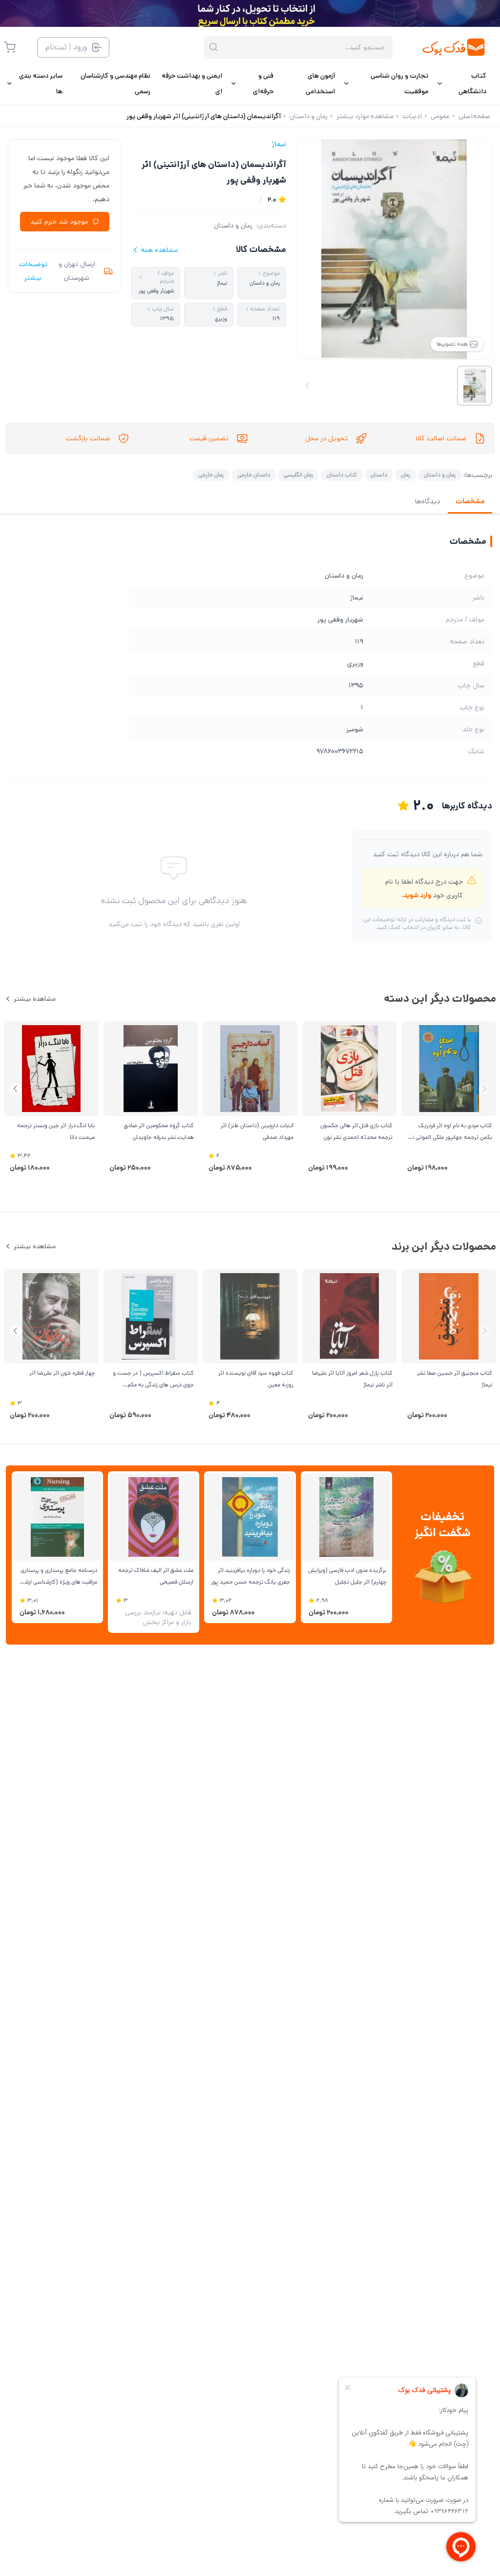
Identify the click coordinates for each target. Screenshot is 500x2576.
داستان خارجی (254, 475)
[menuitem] (461, 83)
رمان (406, 475)
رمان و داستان (233, 226)
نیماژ (279, 144)
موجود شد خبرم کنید (59, 222)
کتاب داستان (342, 475)
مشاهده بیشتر (35, 999)
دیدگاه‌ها (427, 501)
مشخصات (470, 501)
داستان (379, 475)
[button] (15, 1089)
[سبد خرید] (10, 47)
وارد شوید (417, 895)
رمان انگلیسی (298, 475)
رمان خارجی (211, 475)
